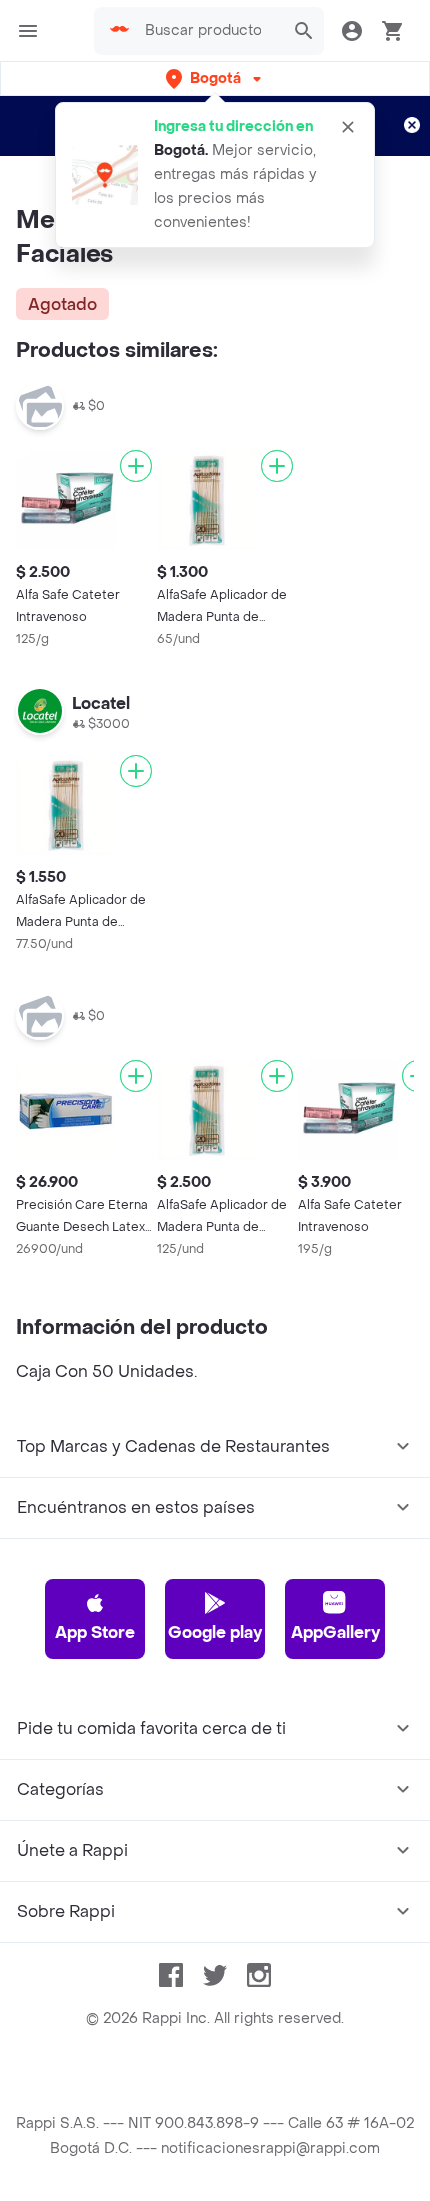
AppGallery (335, 1632)
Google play (215, 1632)
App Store (95, 1632)
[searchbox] (209, 31)
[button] (215, 78)
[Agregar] (136, 466)
